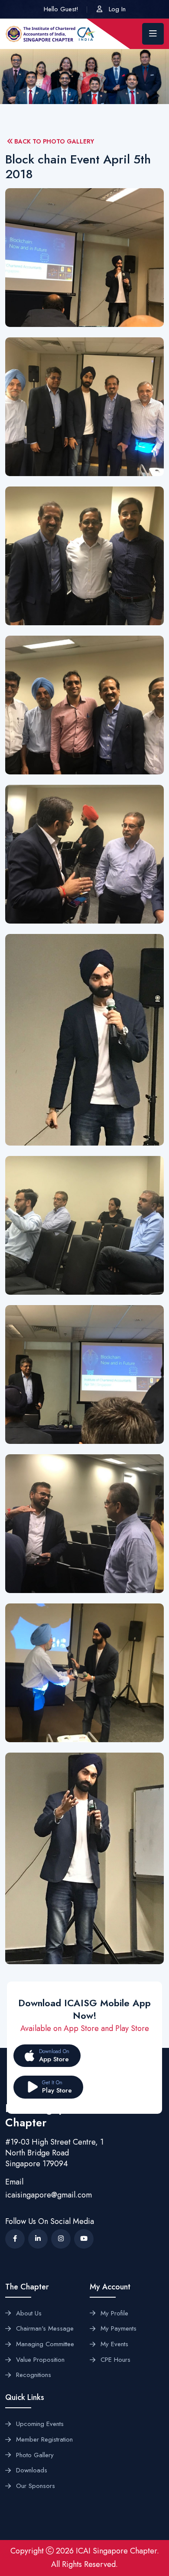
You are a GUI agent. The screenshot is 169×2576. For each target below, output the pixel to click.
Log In (117, 9)
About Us (29, 2314)
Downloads (32, 2471)
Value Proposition (40, 2360)
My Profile (114, 2314)
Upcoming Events (40, 2424)
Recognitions (34, 2375)
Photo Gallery (35, 2455)
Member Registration (44, 2440)
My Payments (119, 2329)
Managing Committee (45, 2344)
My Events (114, 2344)
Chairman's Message (45, 2329)
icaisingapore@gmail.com (49, 2195)
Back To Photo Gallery (53, 142)
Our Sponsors (36, 2486)
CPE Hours (115, 2360)
